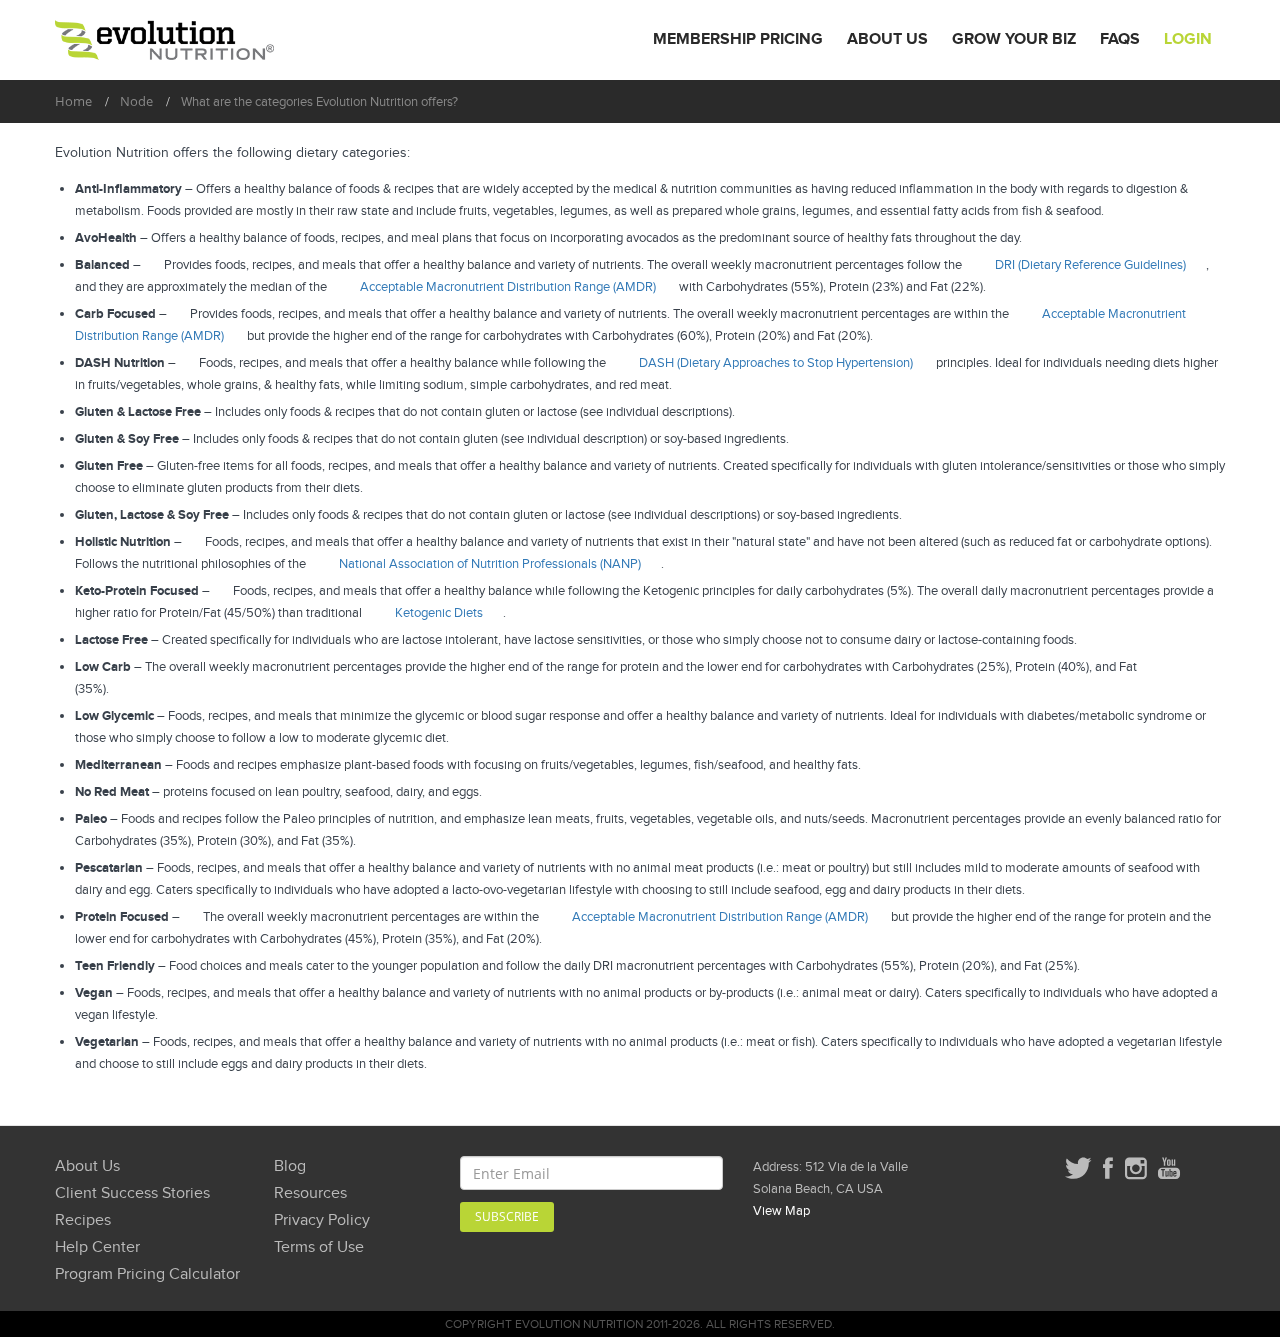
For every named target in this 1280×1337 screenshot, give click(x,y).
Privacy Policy (322, 1220)
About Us (887, 39)
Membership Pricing (738, 39)
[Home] (164, 40)
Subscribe (507, 1216)
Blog (290, 1166)
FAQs (1120, 39)
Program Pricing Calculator (147, 1274)
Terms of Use (319, 1247)
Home (73, 101)
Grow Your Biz (1014, 39)
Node (136, 101)
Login (1188, 39)
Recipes (83, 1220)
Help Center (97, 1247)
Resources (310, 1193)
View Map (781, 1211)
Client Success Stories (132, 1193)
